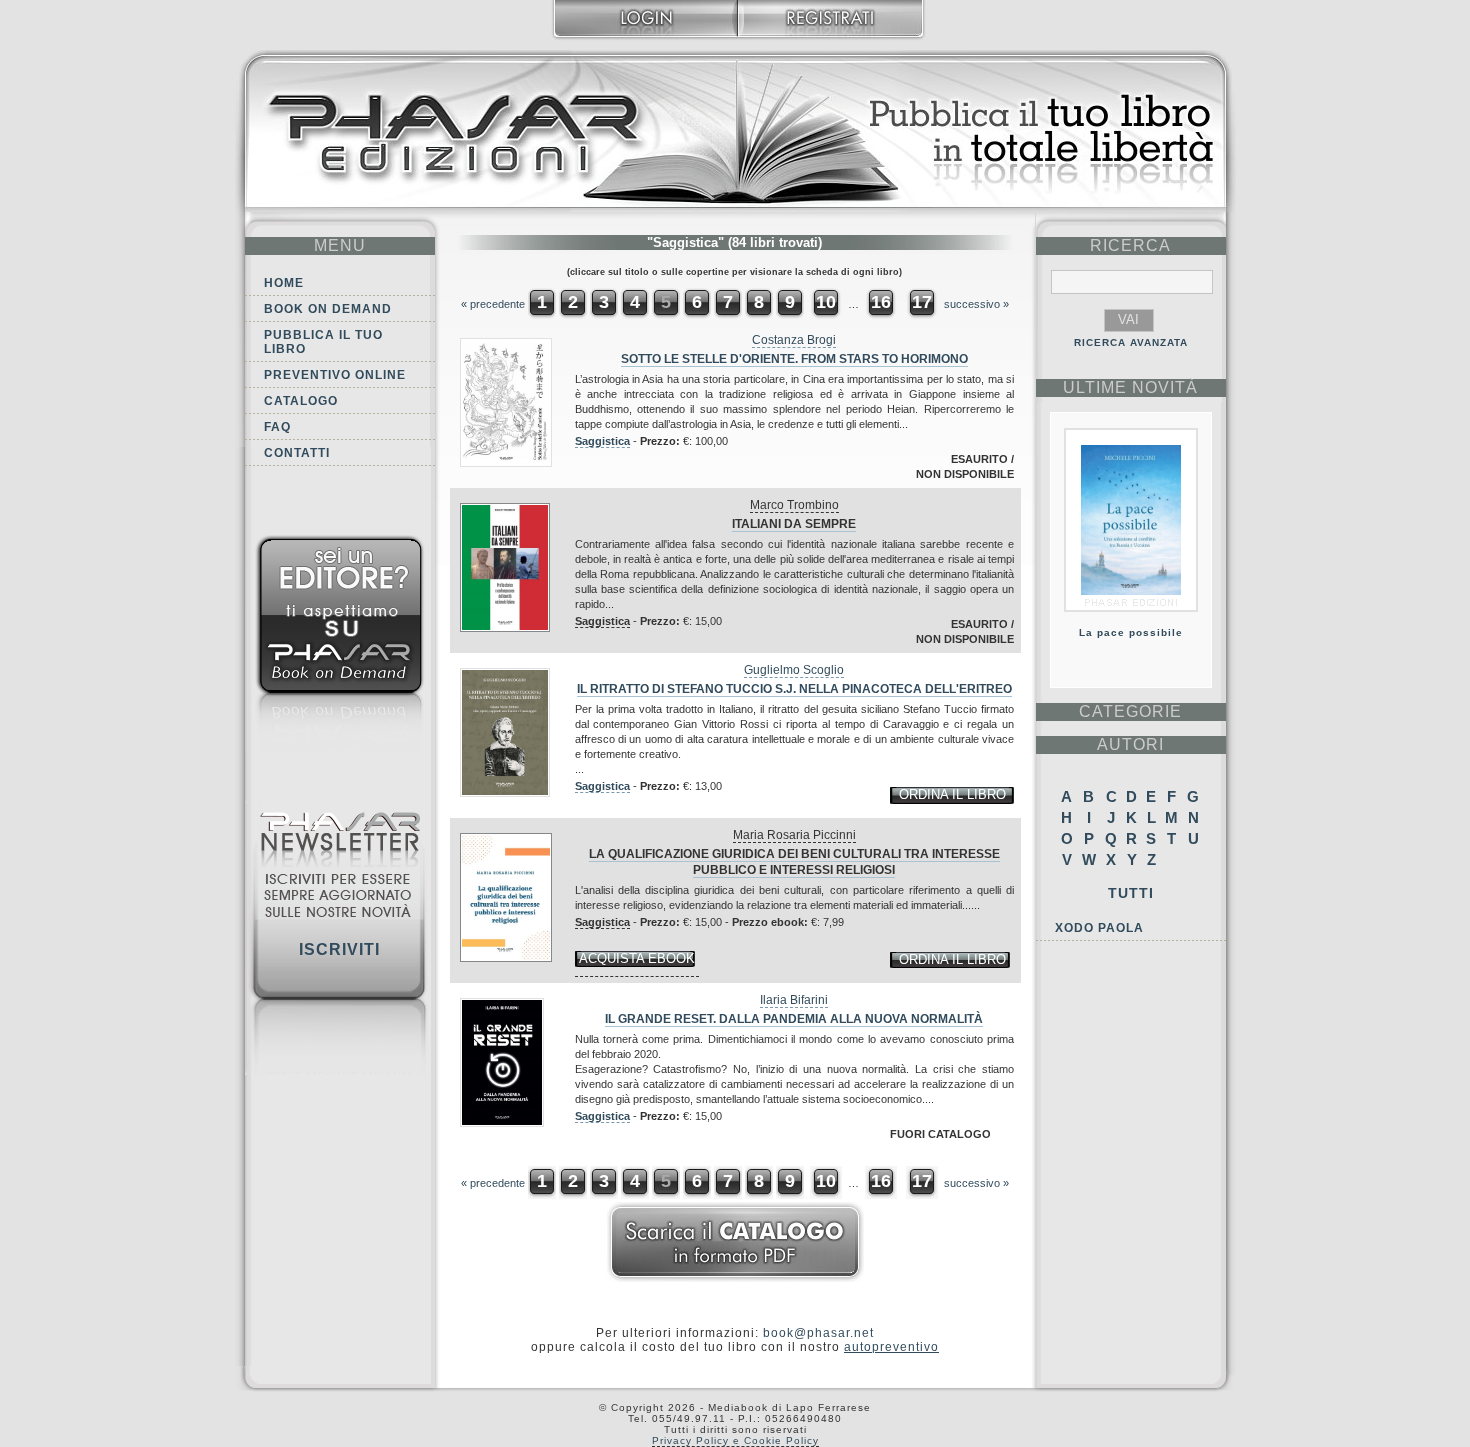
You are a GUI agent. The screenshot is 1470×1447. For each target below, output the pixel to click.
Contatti (297, 453)
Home (284, 283)
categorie (1130, 711)
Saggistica (602, 441)
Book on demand (328, 309)
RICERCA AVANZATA (1131, 342)
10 (826, 302)
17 (922, 302)
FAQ (277, 427)
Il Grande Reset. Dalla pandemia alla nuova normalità (794, 1019)
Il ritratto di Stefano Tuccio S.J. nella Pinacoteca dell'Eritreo (794, 689)
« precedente (493, 304)
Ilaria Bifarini (794, 1000)
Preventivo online (335, 375)
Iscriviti (339, 949)
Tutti (1131, 893)
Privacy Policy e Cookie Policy (735, 1440)
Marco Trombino (794, 505)
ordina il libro (952, 794)
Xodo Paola (1099, 928)
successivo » (976, 304)
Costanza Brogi (794, 340)
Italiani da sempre (794, 524)
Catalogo (301, 401)
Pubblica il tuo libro (323, 342)
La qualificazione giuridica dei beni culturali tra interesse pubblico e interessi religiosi (794, 862)
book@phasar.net (818, 1333)
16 (881, 302)
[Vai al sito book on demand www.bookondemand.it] (340, 647)
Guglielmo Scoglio (794, 670)
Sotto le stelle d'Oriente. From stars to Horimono (794, 359)
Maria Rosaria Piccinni (794, 835)
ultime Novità (1130, 387)
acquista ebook (637, 958)
